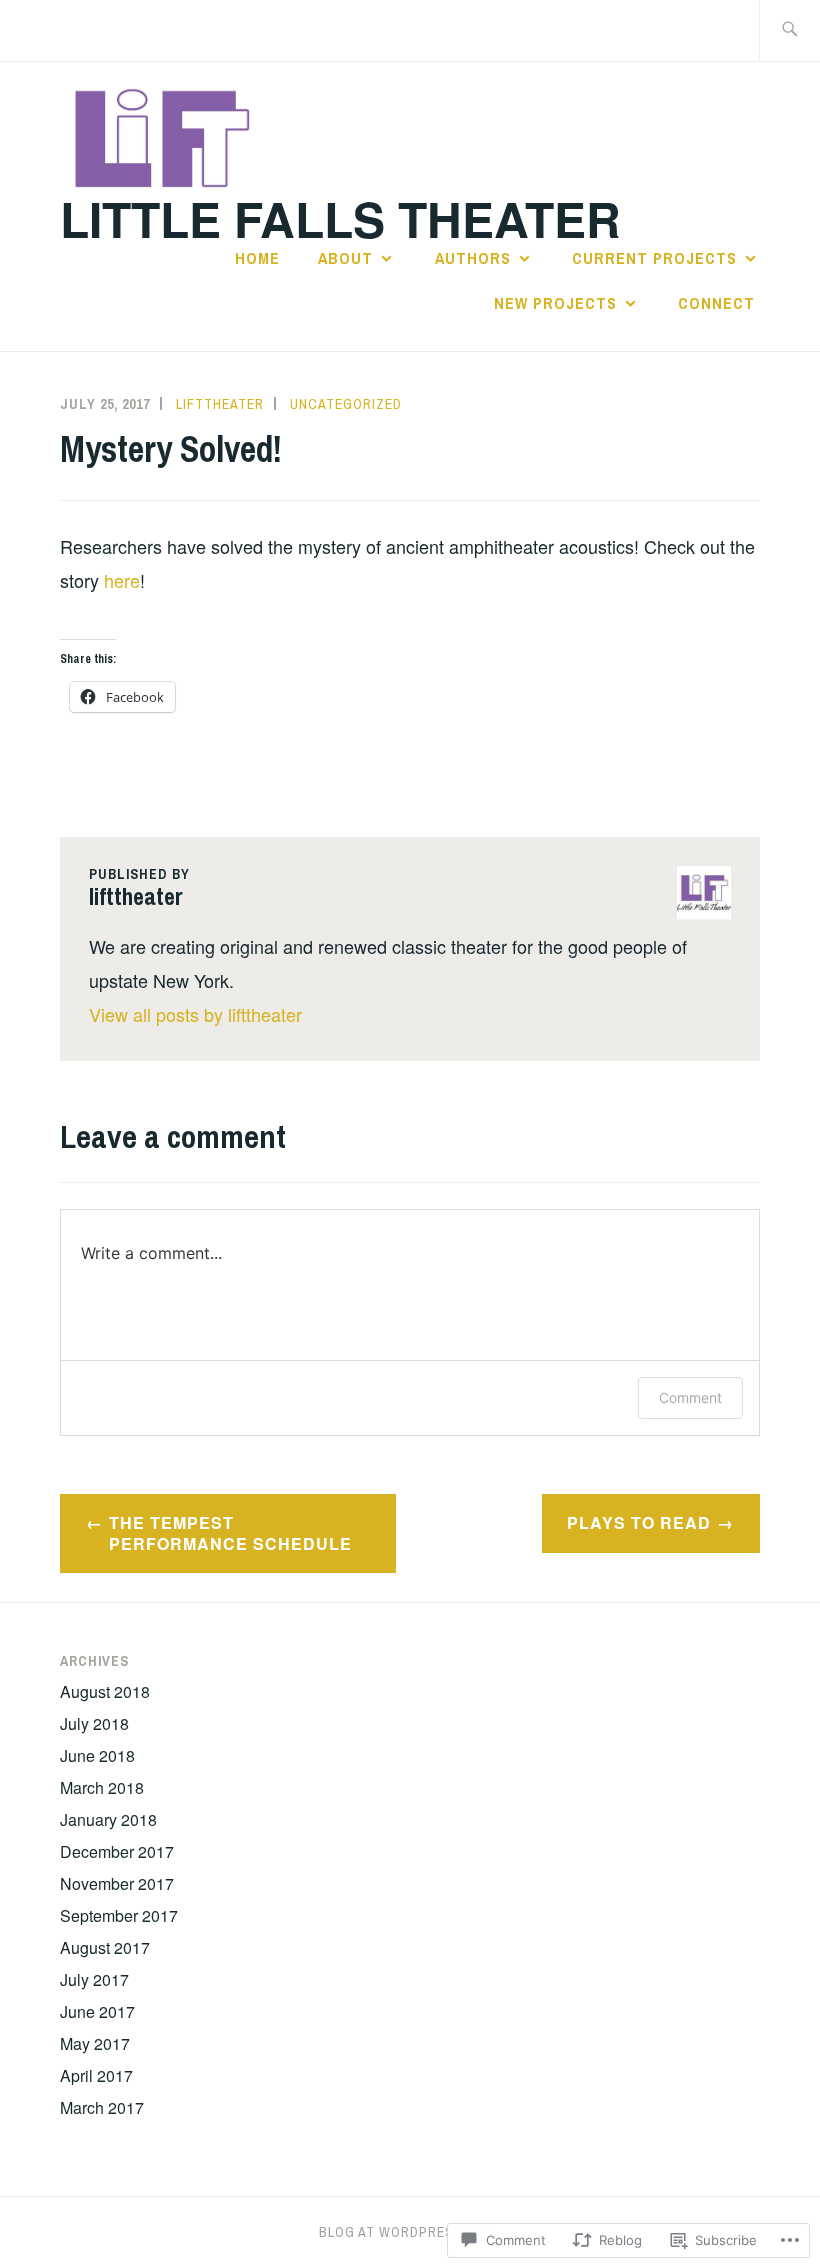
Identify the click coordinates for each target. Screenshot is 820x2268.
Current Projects (654, 258)
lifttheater (220, 404)
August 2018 (105, 1691)
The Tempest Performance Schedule (230, 1533)
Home (257, 258)
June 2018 (97, 1755)
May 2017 (95, 2043)
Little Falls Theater (340, 218)
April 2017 (96, 2075)
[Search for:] (789, 30)
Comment (690, 1397)
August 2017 (105, 1947)
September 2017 (119, 1915)
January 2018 (108, 1819)
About (345, 258)
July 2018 (94, 1723)
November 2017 (117, 1883)
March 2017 (102, 2107)
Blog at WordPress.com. (410, 2232)
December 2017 (117, 1851)
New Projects (555, 303)
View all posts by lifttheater (195, 1014)
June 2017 (97, 2011)
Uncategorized (346, 404)
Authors (473, 258)
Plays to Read (639, 1522)
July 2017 (94, 1979)
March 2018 (102, 1787)
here (122, 580)
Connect (719, 303)
